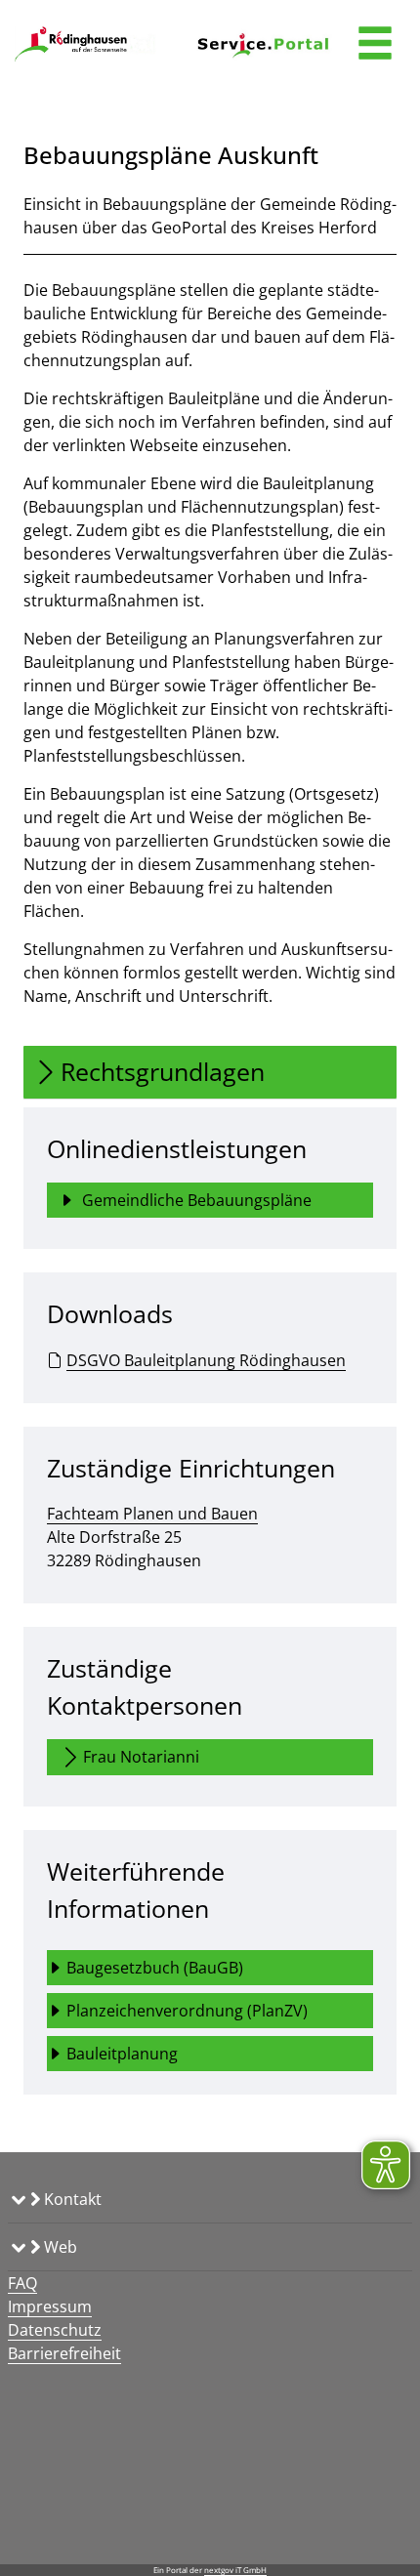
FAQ (22, 2283)
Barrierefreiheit (64, 2353)
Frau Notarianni (141, 1757)
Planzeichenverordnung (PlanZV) (187, 2011)
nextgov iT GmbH (235, 2570)
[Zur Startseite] (87, 44)
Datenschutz (55, 2330)
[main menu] (375, 45)
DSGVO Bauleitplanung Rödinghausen (206, 1360)
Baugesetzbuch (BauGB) (155, 1968)
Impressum (50, 2306)
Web (59, 2247)
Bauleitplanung (124, 2054)
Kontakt (71, 2199)
